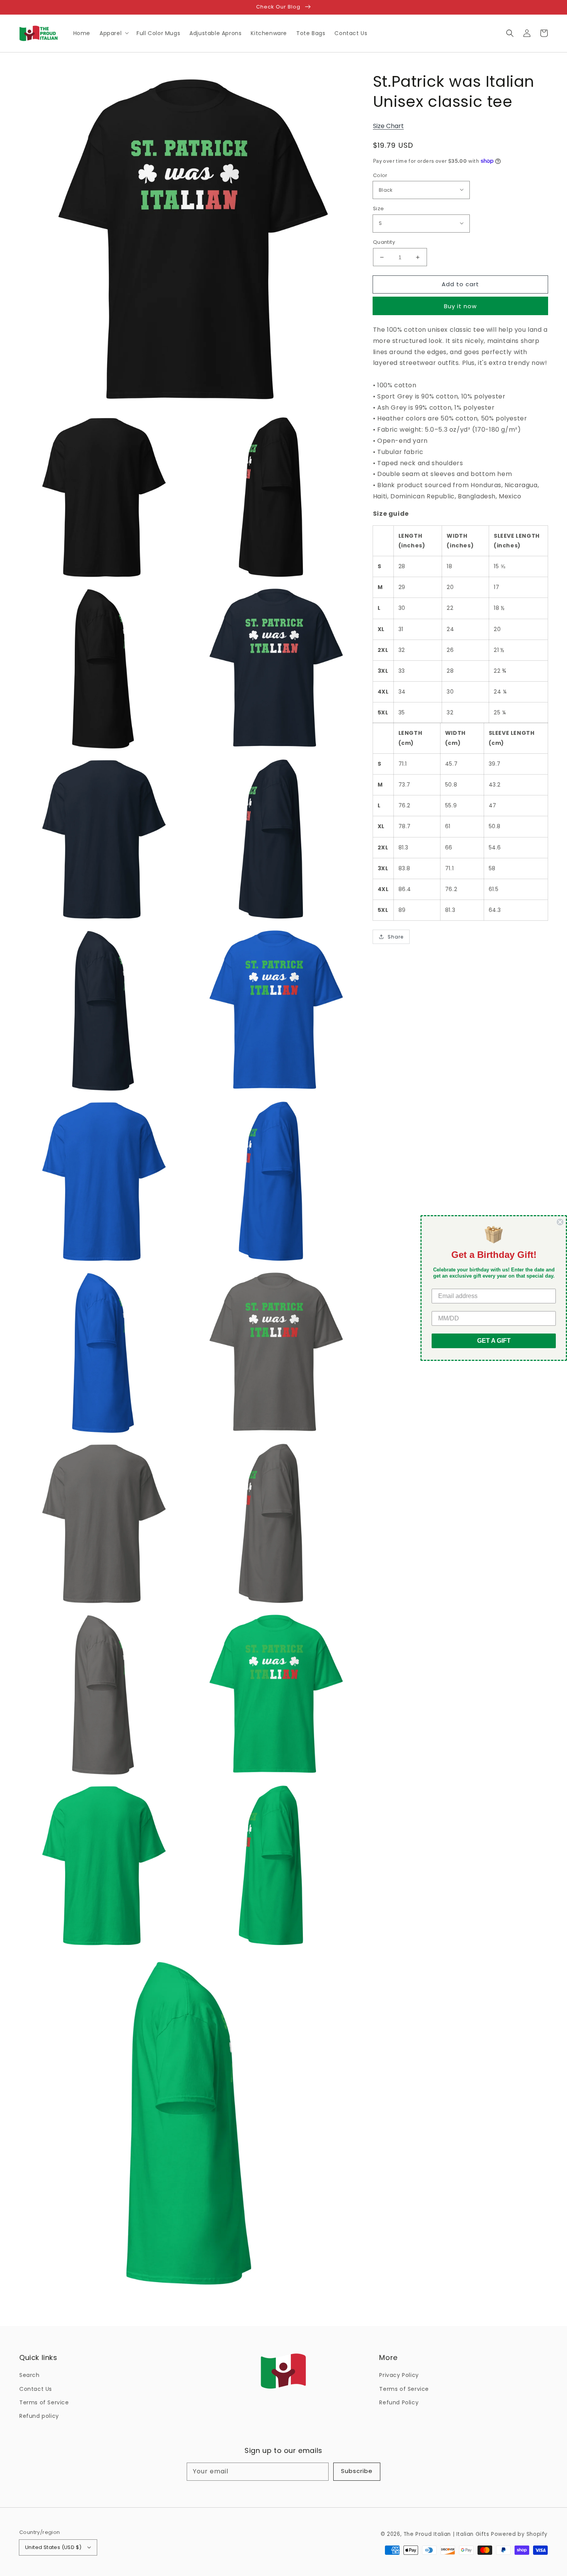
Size (379, 208)
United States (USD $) (53, 2547)
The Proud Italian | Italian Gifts (446, 2534)
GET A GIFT (494, 1341)
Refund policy (39, 2416)
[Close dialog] (560, 1222)
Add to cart (460, 284)
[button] (510, 33)
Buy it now (460, 306)
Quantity (384, 242)
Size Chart (388, 126)
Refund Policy (399, 2402)
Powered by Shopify (519, 2534)
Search (30, 2375)
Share (396, 937)
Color (380, 175)
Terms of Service (44, 2402)
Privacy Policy (399, 2375)
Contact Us (36, 2389)
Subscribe (357, 2471)
